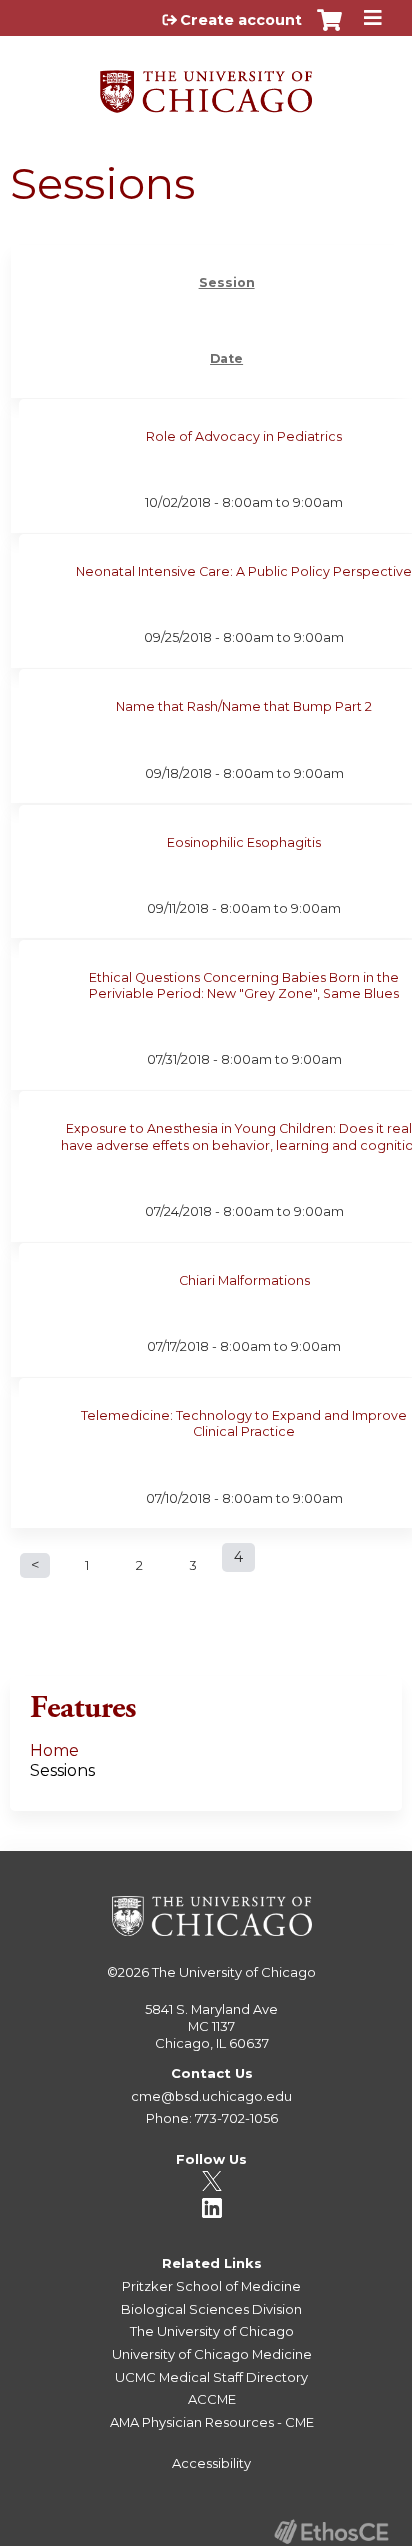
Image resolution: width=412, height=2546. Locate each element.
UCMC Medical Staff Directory (211, 2377)
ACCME (212, 2399)
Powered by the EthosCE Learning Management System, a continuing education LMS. (331, 2531)
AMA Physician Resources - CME (212, 2422)
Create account (241, 20)
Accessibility (211, 2463)
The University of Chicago (234, 1972)
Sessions (62, 1770)
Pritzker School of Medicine (211, 2286)
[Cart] (329, 30)
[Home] (206, 84)
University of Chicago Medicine (212, 2354)
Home (54, 1750)
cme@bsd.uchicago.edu (211, 2096)
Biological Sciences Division (211, 2309)
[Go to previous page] (35, 1565)
